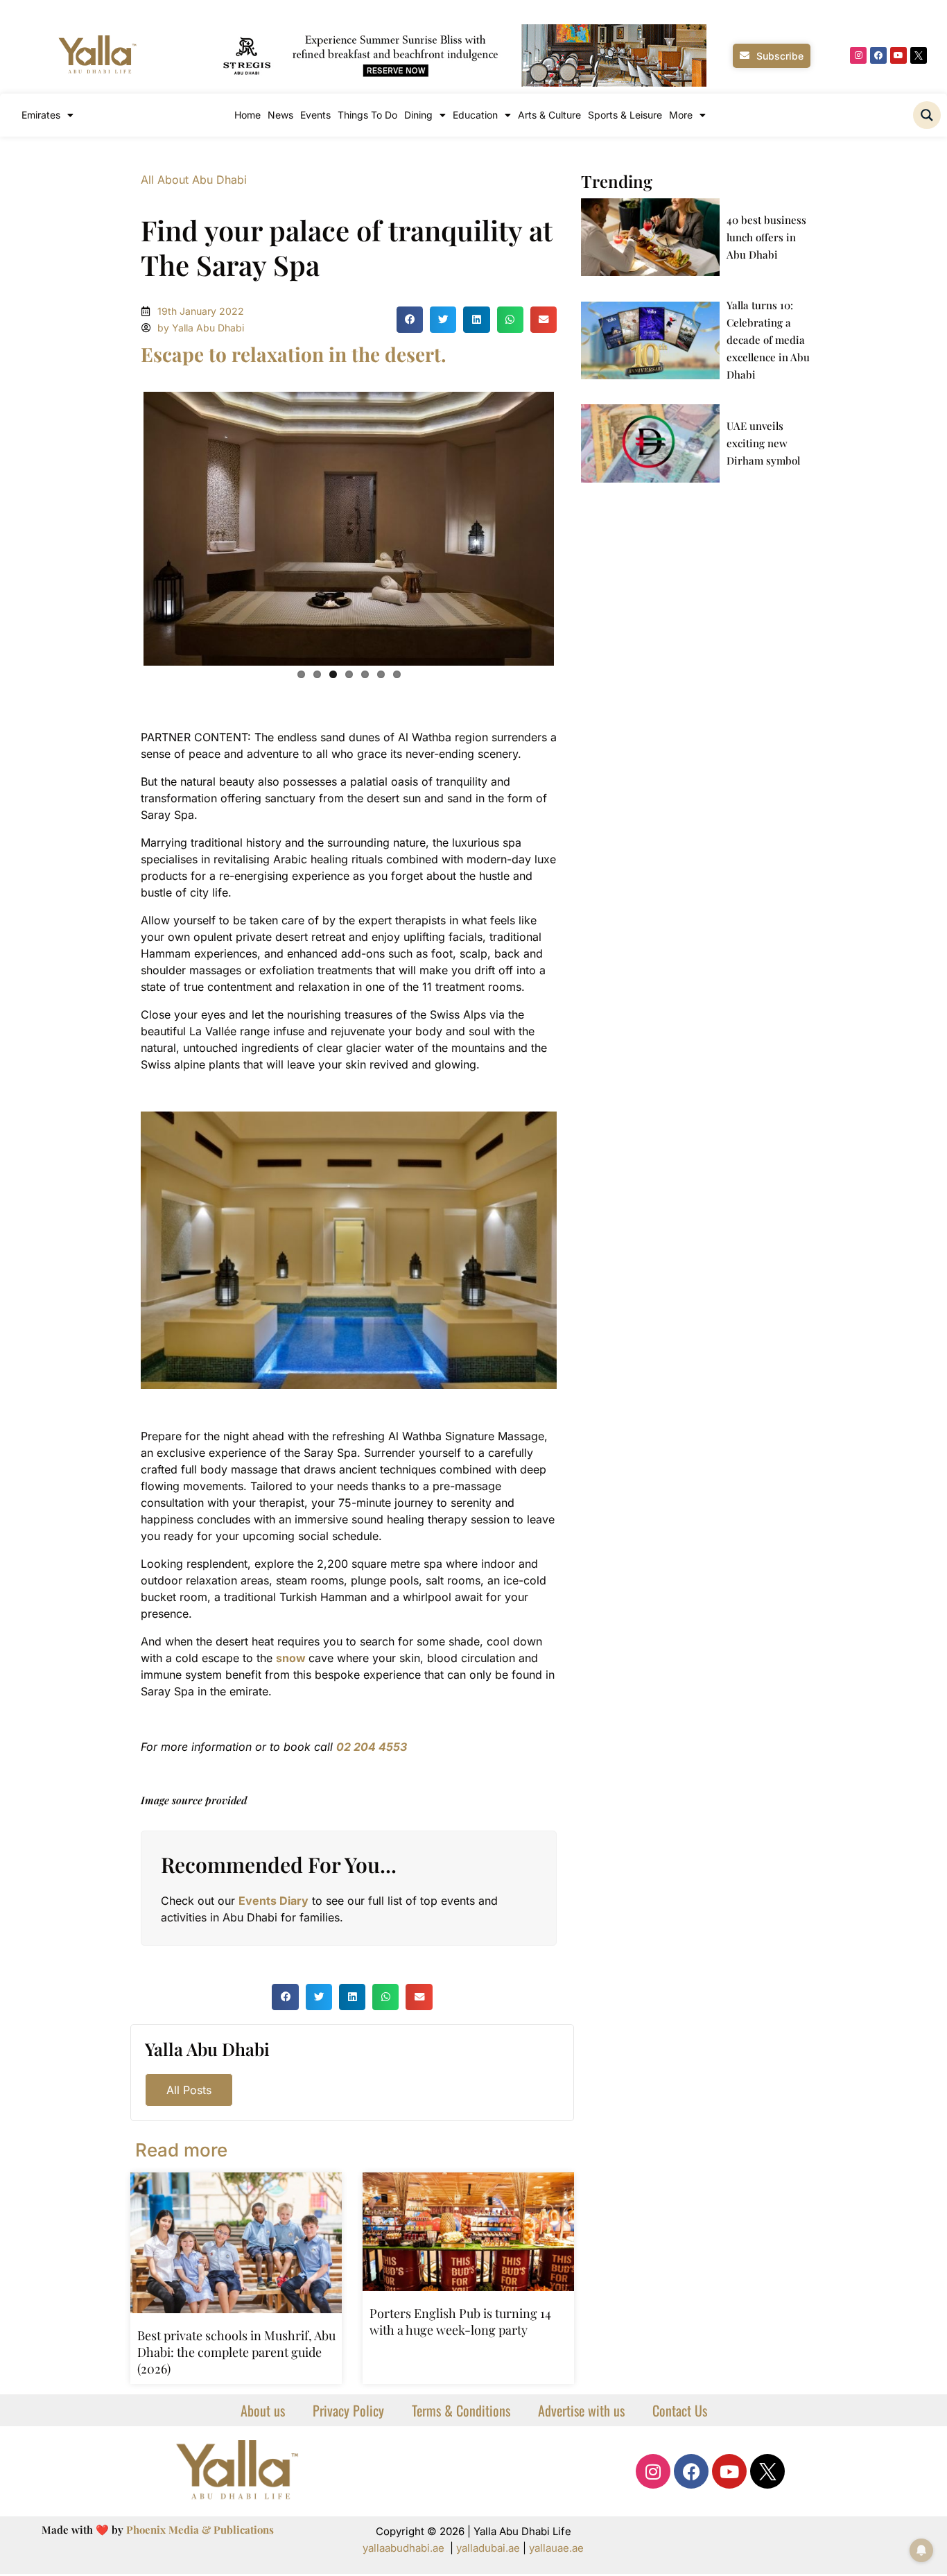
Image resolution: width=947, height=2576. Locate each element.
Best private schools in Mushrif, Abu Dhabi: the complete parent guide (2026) (236, 2352)
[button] (410, 320)
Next (575, 526)
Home (247, 115)
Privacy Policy (348, 2410)
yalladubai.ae (488, 2548)
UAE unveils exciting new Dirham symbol (763, 443)
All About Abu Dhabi (194, 180)
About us (263, 2410)
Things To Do (367, 115)
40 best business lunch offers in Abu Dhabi (766, 237)
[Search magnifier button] (927, 115)
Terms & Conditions (461, 2410)
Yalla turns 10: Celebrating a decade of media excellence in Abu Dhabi (768, 340)
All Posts (189, 2090)
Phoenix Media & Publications (200, 2530)
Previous (123, 526)
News (280, 115)
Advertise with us (581, 2410)
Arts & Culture (549, 115)
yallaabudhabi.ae (403, 2548)
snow (291, 1658)
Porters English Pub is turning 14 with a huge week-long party (460, 2322)
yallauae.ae (556, 2548)
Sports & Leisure (625, 115)
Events (315, 115)
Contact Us (680, 2410)
